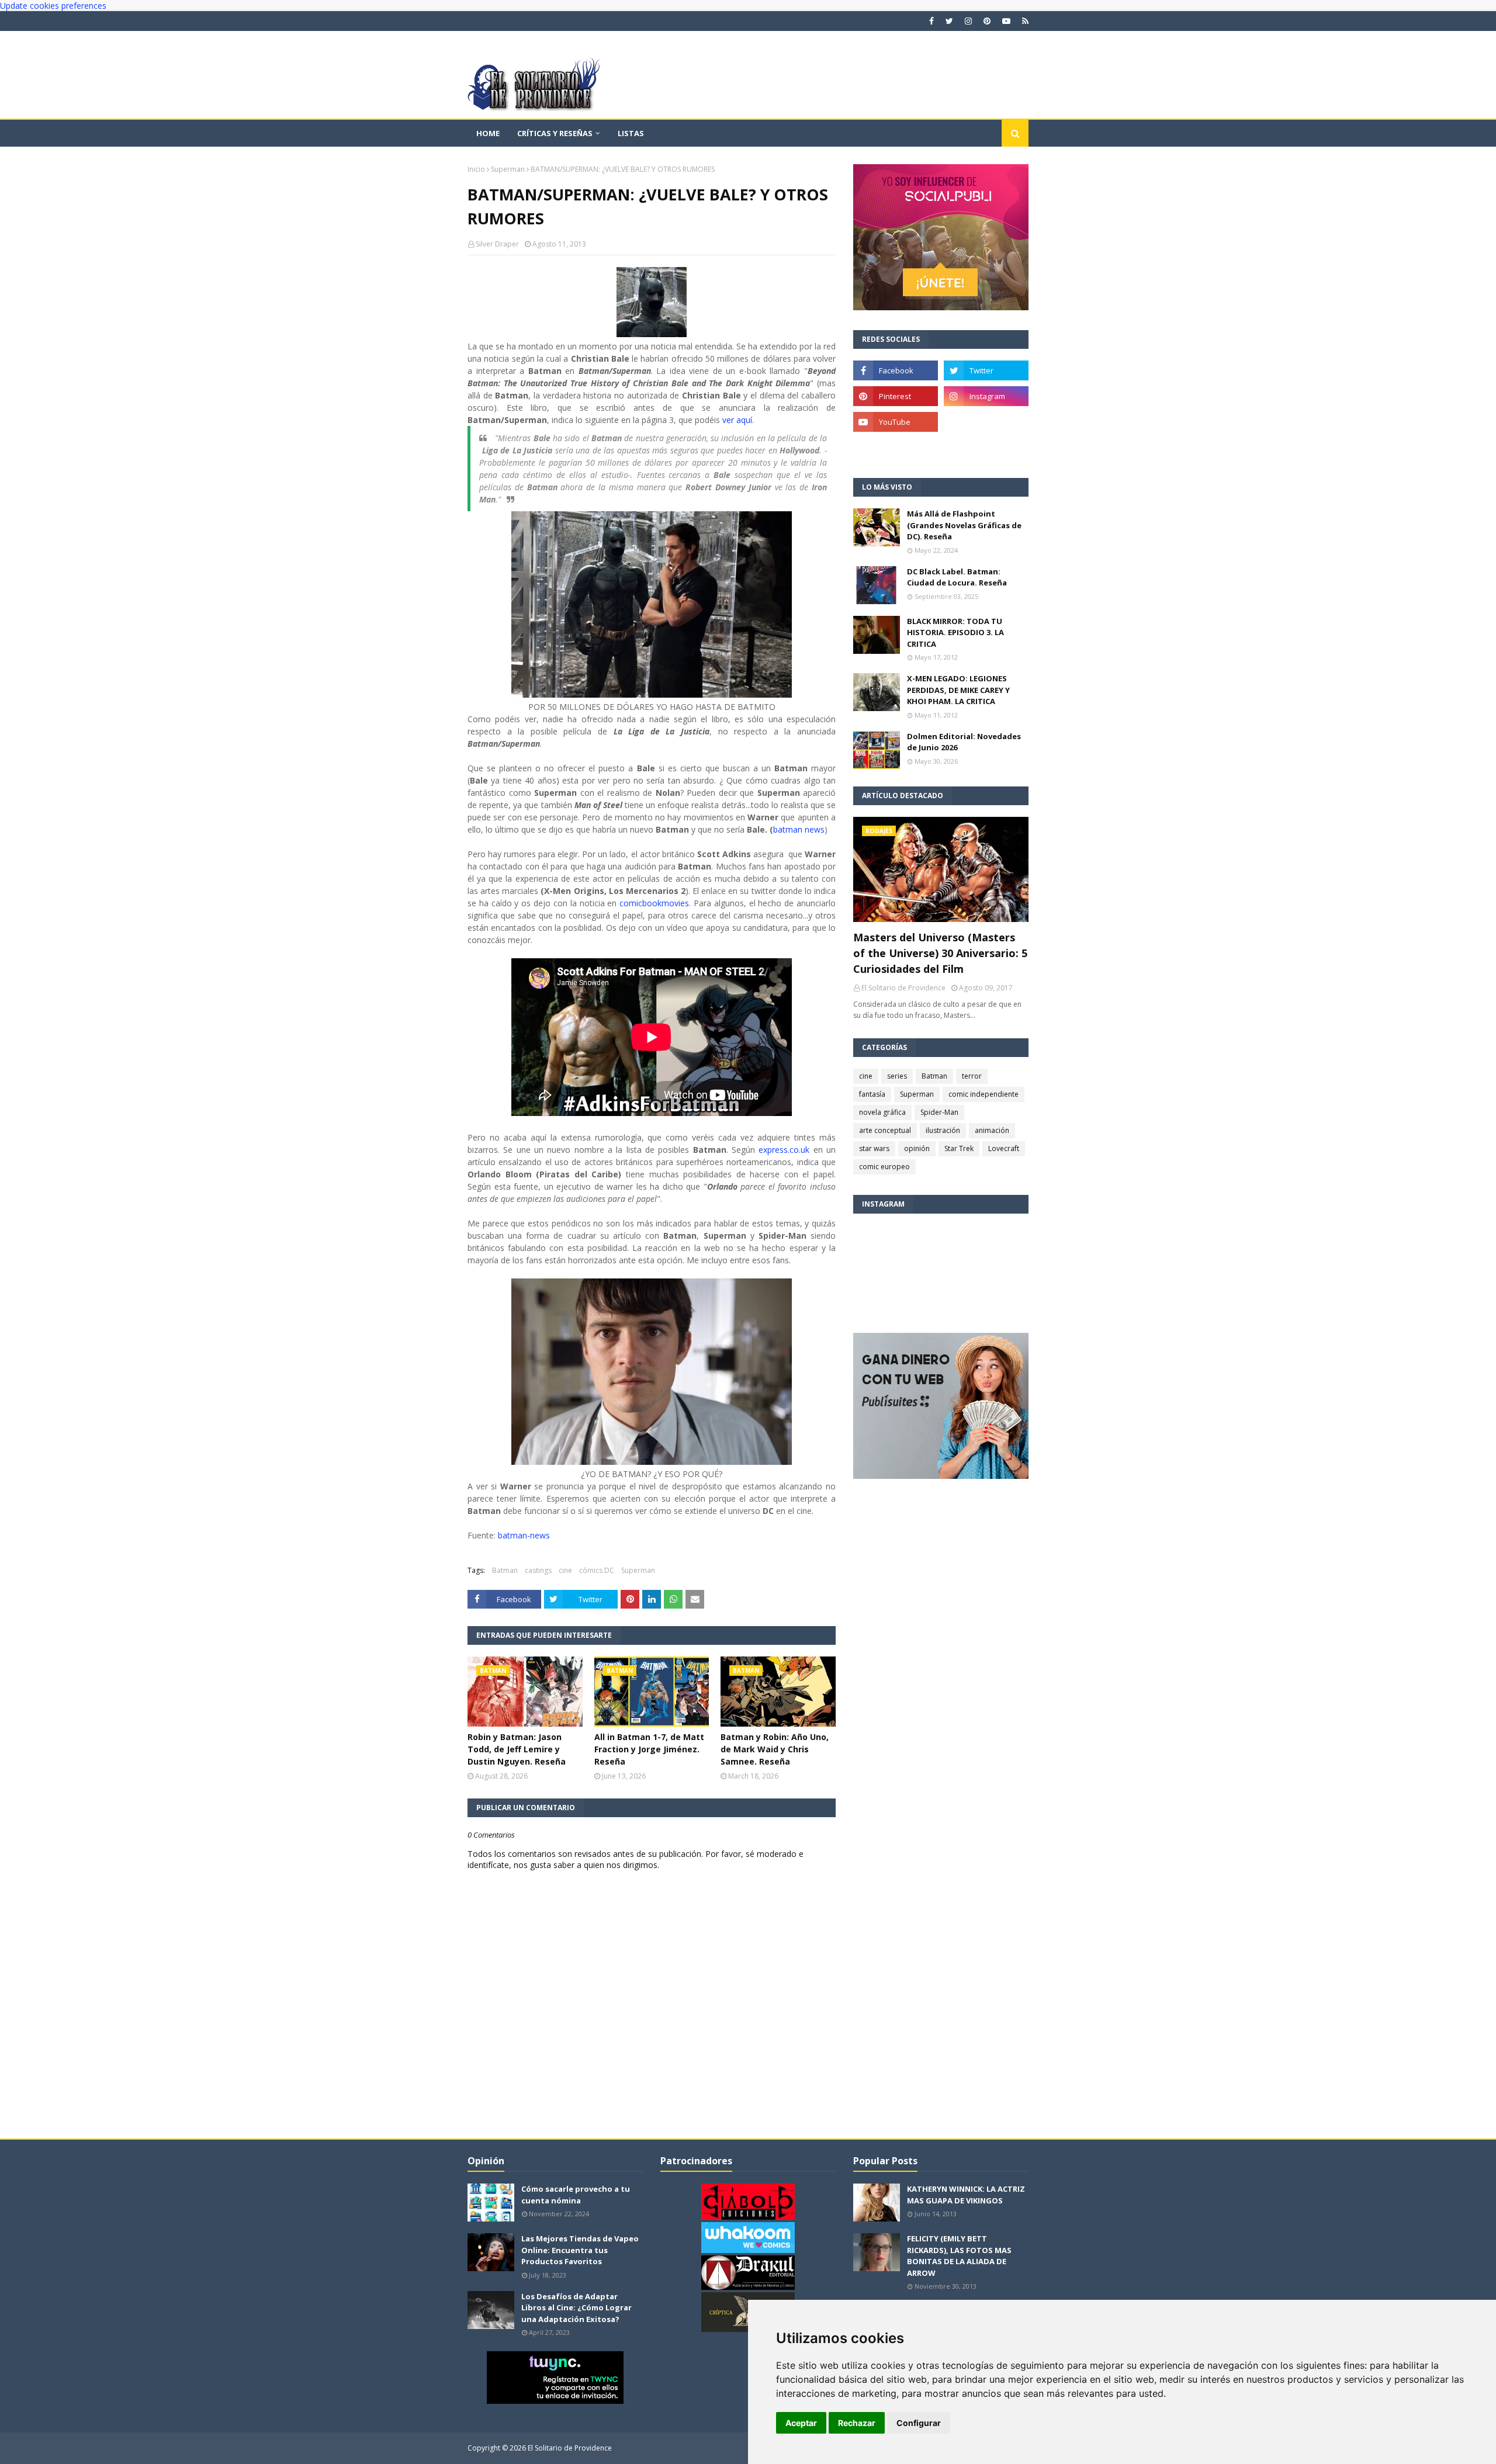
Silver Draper (497, 244)
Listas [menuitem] (631, 133)
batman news (799, 829)
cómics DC (597, 1570)
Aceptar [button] (801, 2423)
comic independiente (984, 1094)
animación (992, 1130)
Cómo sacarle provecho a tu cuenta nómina (576, 2195)
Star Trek (959, 1148)
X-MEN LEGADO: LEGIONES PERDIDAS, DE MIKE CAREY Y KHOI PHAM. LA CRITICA (958, 690)
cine (565, 1570)
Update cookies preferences (53, 6)
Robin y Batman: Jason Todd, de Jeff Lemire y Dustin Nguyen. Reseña (517, 1749)
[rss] (1024, 21)
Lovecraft (1004, 1148)
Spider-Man (939, 1112)
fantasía (872, 1094)
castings (538, 1570)
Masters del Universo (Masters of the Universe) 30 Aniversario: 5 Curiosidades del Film (940, 953)
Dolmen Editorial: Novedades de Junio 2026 (964, 742)
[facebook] (931, 21)
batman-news (523, 1535)
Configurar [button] (919, 2423)
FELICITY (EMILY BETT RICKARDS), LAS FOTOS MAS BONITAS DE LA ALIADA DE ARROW (959, 2256)
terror (972, 1076)
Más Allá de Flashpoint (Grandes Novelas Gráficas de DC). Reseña (964, 525)
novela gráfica (882, 1112)
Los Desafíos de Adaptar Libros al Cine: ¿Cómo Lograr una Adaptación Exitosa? (576, 2308)
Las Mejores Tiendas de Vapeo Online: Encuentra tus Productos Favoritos (580, 2250)
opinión (917, 1148)
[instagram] (968, 21)
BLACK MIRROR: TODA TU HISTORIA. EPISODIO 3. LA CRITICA (955, 633)
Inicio (476, 169)
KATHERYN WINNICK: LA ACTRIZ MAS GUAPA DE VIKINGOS (966, 2195)
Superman (508, 169)
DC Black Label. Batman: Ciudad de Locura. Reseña (957, 577)
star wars (874, 1148)
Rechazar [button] (857, 2423)
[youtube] (1006, 21)
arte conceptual (885, 1130)
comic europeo (884, 1167)
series (897, 1076)
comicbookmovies (654, 903)
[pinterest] (987, 21)
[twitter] (949, 21)
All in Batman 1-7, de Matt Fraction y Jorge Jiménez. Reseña (649, 1749)
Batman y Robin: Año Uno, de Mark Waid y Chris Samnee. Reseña (775, 1749)
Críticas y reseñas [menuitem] (555, 133)
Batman (505, 1570)
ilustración (943, 1130)
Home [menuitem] (488, 133)
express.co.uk (784, 1150)
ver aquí (737, 420)
